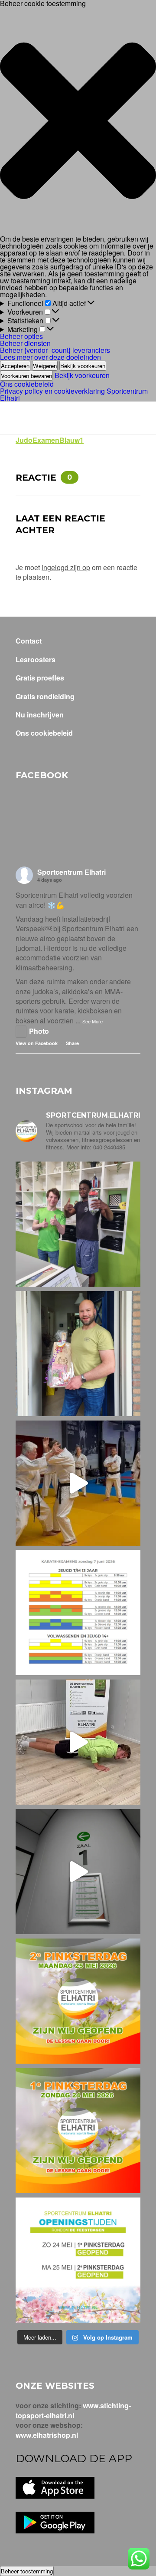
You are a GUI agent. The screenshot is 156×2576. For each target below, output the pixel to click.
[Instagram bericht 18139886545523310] (78, 2131)
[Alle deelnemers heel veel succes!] (78, 1613)
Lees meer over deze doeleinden (50, 357)
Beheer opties (21, 336)
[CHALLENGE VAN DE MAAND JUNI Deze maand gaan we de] (78, 1742)
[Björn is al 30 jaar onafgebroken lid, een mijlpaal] (78, 1354)
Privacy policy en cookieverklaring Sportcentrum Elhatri (74, 394)
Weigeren (45, 366)
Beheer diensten (25, 343)
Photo (39, 1031)
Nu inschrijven (40, 715)
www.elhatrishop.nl (47, 2435)
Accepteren (15, 366)
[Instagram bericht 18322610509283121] (78, 2001)
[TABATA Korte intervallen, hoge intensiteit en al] (78, 1872)
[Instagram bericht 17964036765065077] (78, 2260)
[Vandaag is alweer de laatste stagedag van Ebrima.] (78, 1224)
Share (72, 1043)
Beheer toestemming (27, 2571)
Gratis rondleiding (45, 697)
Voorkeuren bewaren (26, 376)
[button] (78, 121)
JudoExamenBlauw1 (50, 440)
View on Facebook (37, 1043)
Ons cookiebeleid (27, 384)
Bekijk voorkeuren (83, 366)
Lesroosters (36, 660)
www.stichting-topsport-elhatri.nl (73, 2410)
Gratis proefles (40, 678)
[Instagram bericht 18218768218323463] (78, 1483)
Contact (29, 641)
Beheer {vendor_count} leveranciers (55, 350)
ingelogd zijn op (66, 567)
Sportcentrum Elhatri (71, 872)
